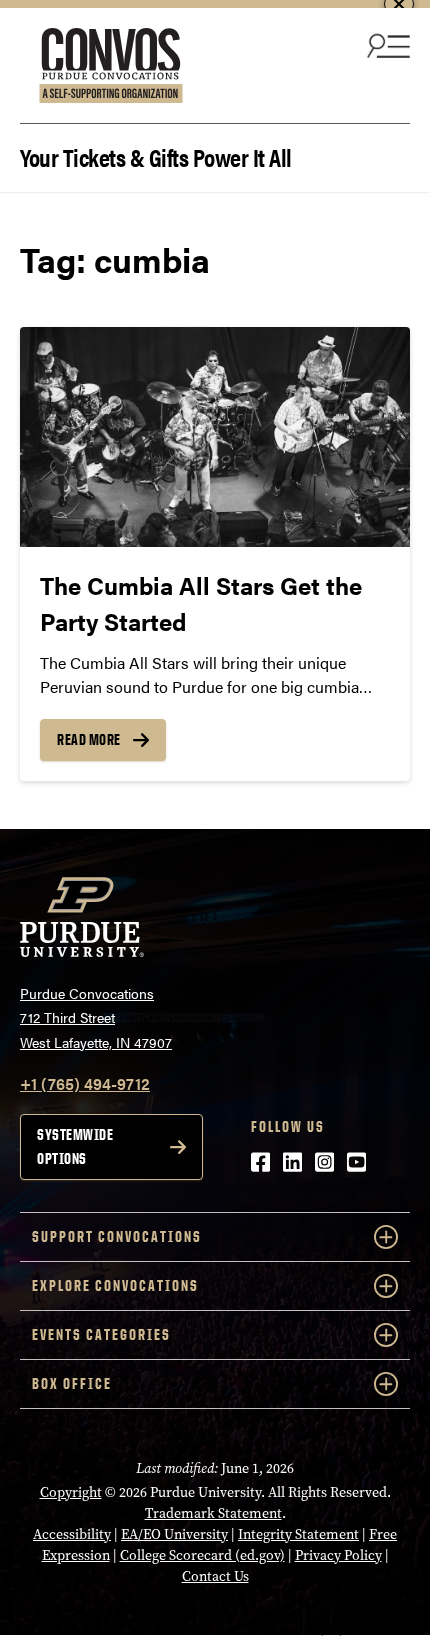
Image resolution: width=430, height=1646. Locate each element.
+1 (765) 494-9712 (85, 1083)
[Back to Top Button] (332, 1631)
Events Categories (101, 1334)
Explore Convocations (115, 1285)
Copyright (71, 1492)
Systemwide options (75, 1146)
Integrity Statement (298, 1534)
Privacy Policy (338, 1555)
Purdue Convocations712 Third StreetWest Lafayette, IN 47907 (96, 1017)
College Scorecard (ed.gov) (202, 1555)
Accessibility (72, 1534)
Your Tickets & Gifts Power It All (156, 155)
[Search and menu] (386, 45)
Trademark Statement (213, 1513)
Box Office (72, 1383)
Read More (89, 739)
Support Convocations (117, 1236)
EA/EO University (174, 1534)
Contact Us (215, 1576)
